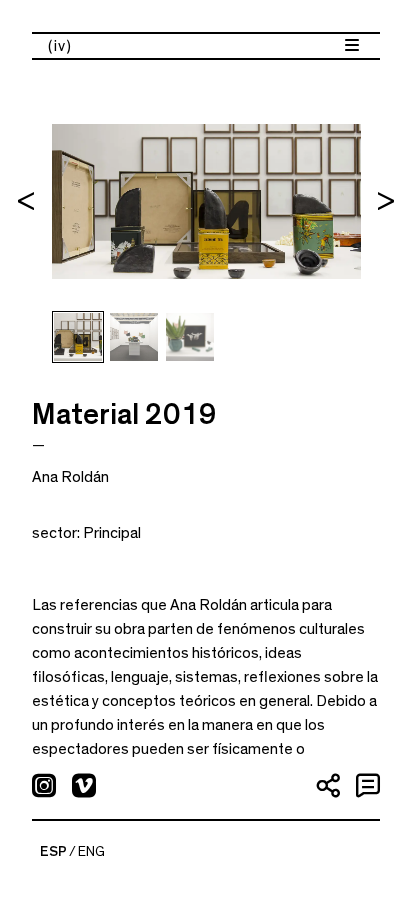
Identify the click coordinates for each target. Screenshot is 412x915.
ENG (91, 852)
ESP (53, 852)
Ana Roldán (70, 477)
